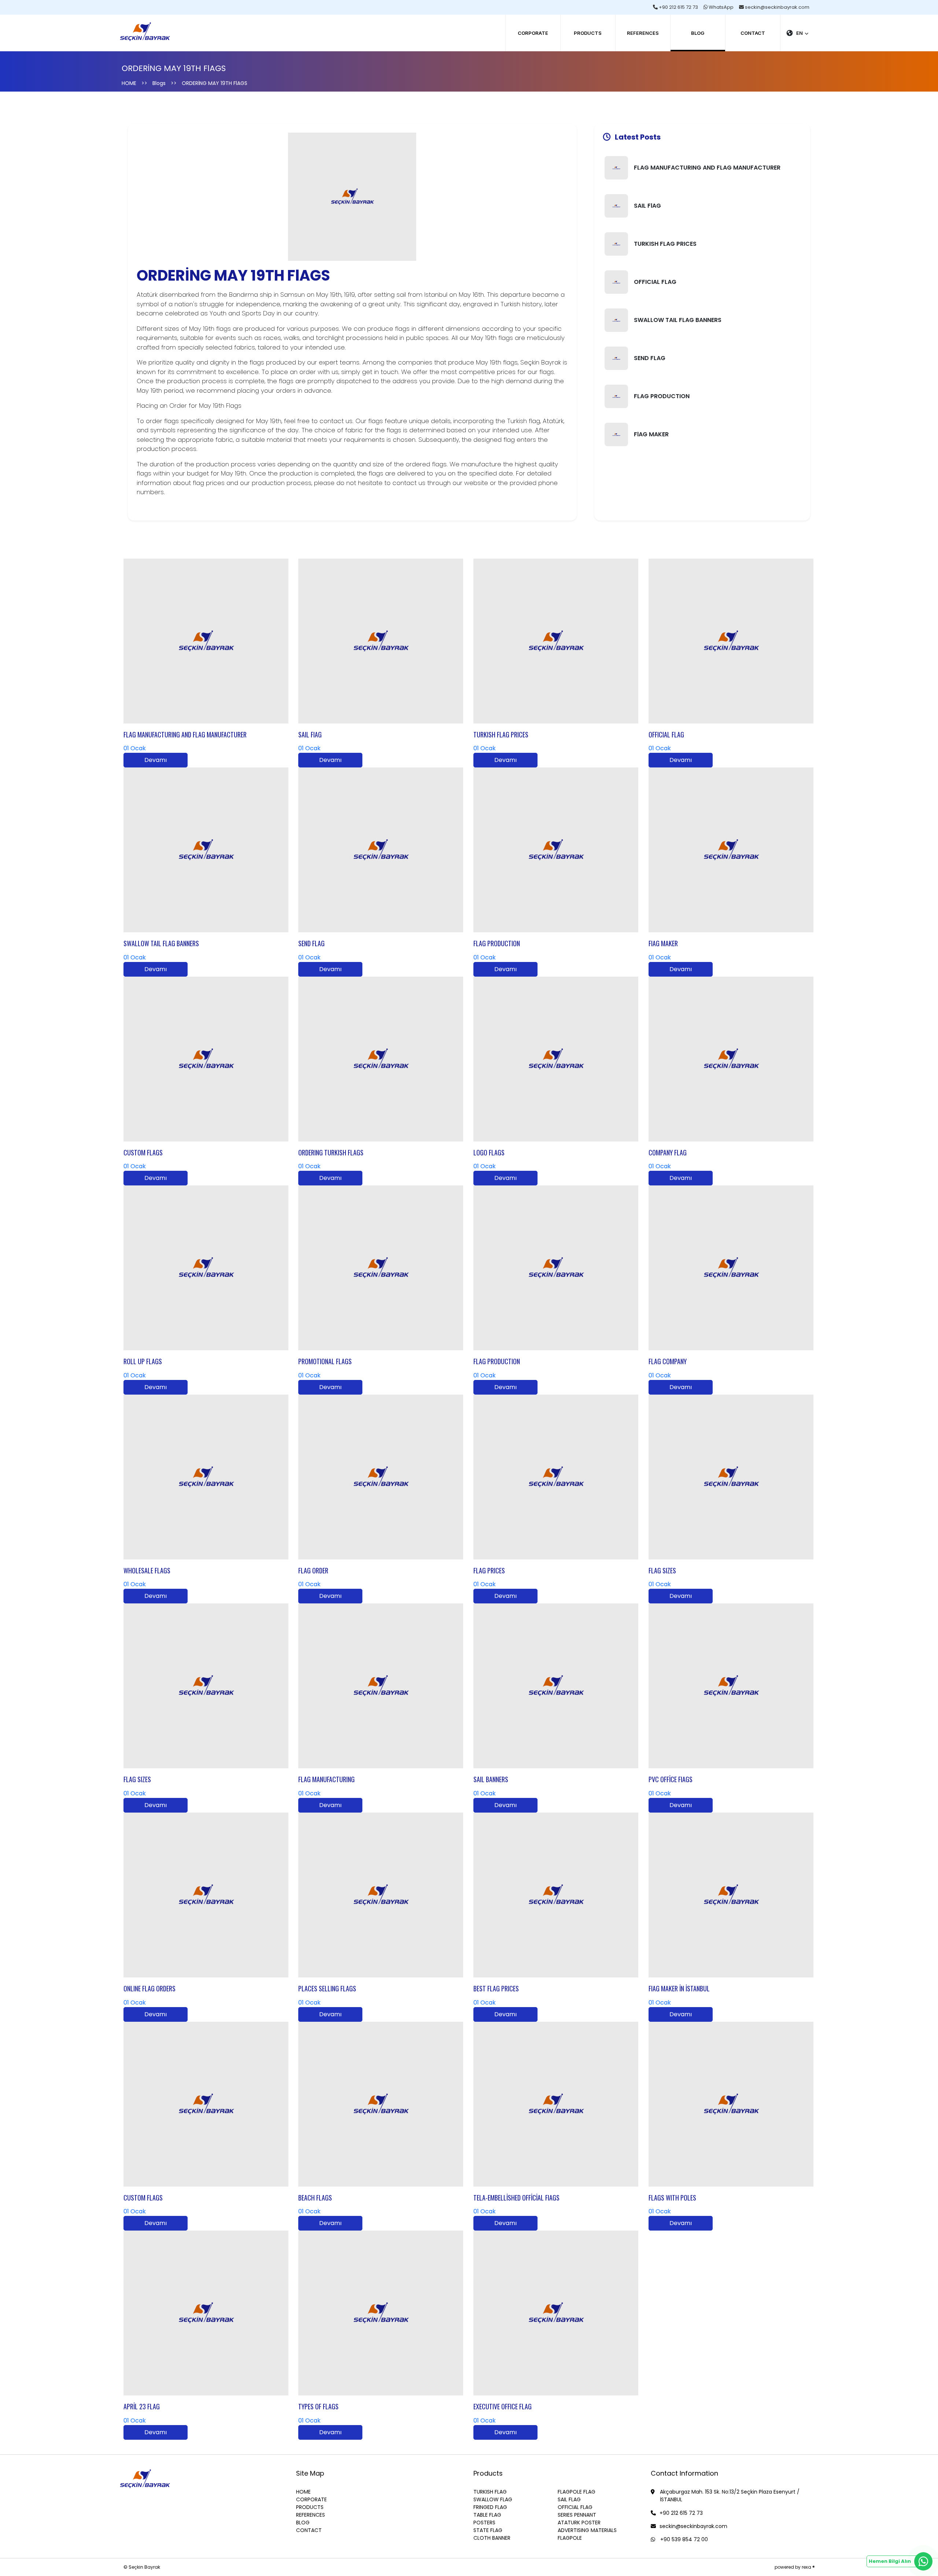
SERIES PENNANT (577, 2515)
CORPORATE (533, 33)
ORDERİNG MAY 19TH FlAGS (215, 83)
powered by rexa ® (795, 2567)
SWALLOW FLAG (493, 2499)
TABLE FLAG (487, 2515)
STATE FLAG (488, 2530)
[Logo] (145, 27)
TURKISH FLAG (490, 2492)
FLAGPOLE (570, 2538)
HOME (129, 83)
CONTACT (753, 33)
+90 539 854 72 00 (683, 2539)
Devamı (156, 760)
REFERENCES (643, 33)
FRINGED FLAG (490, 2507)
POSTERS (484, 2523)
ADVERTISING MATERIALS (587, 2530)
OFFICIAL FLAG (575, 2507)
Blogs (159, 83)
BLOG (698, 33)
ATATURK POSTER (579, 2523)
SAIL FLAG (569, 2499)
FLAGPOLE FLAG (577, 2492)
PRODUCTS (588, 33)
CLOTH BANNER (492, 2538)
